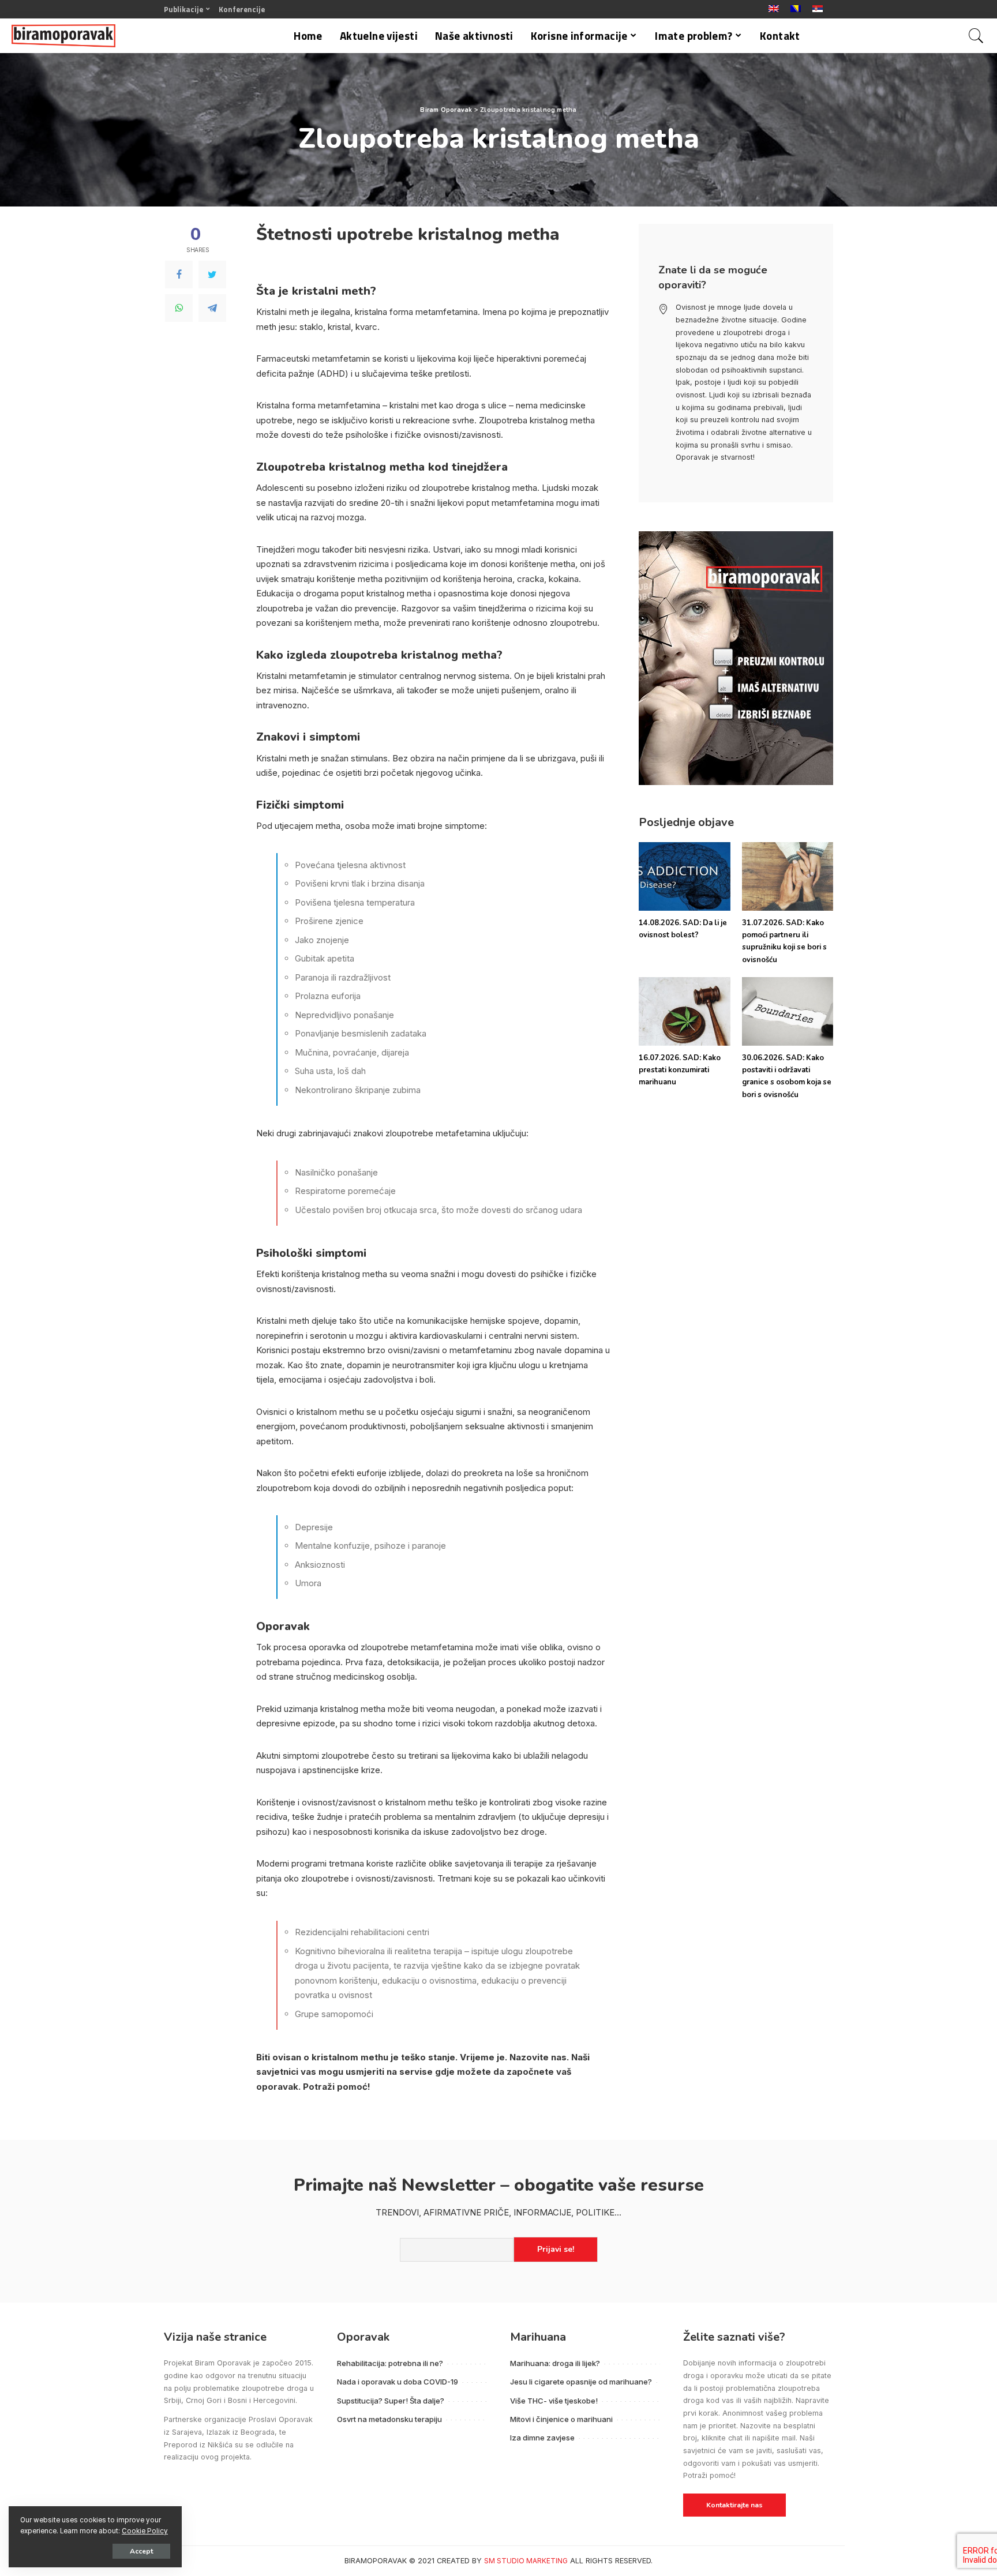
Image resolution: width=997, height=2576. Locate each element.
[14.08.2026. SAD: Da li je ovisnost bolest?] (684, 876)
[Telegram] (212, 308)
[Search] (976, 36)
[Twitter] (212, 275)
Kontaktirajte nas (734, 2505)
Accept (141, 2551)
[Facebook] (179, 275)
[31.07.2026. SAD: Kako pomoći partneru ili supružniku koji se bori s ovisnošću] (788, 876)
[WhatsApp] (179, 308)
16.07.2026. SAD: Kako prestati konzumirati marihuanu (680, 1070)
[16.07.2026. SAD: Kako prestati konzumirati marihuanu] (684, 1011)
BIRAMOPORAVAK (376, 2561)
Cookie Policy (145, 2531)
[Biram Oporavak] (63, 36)
